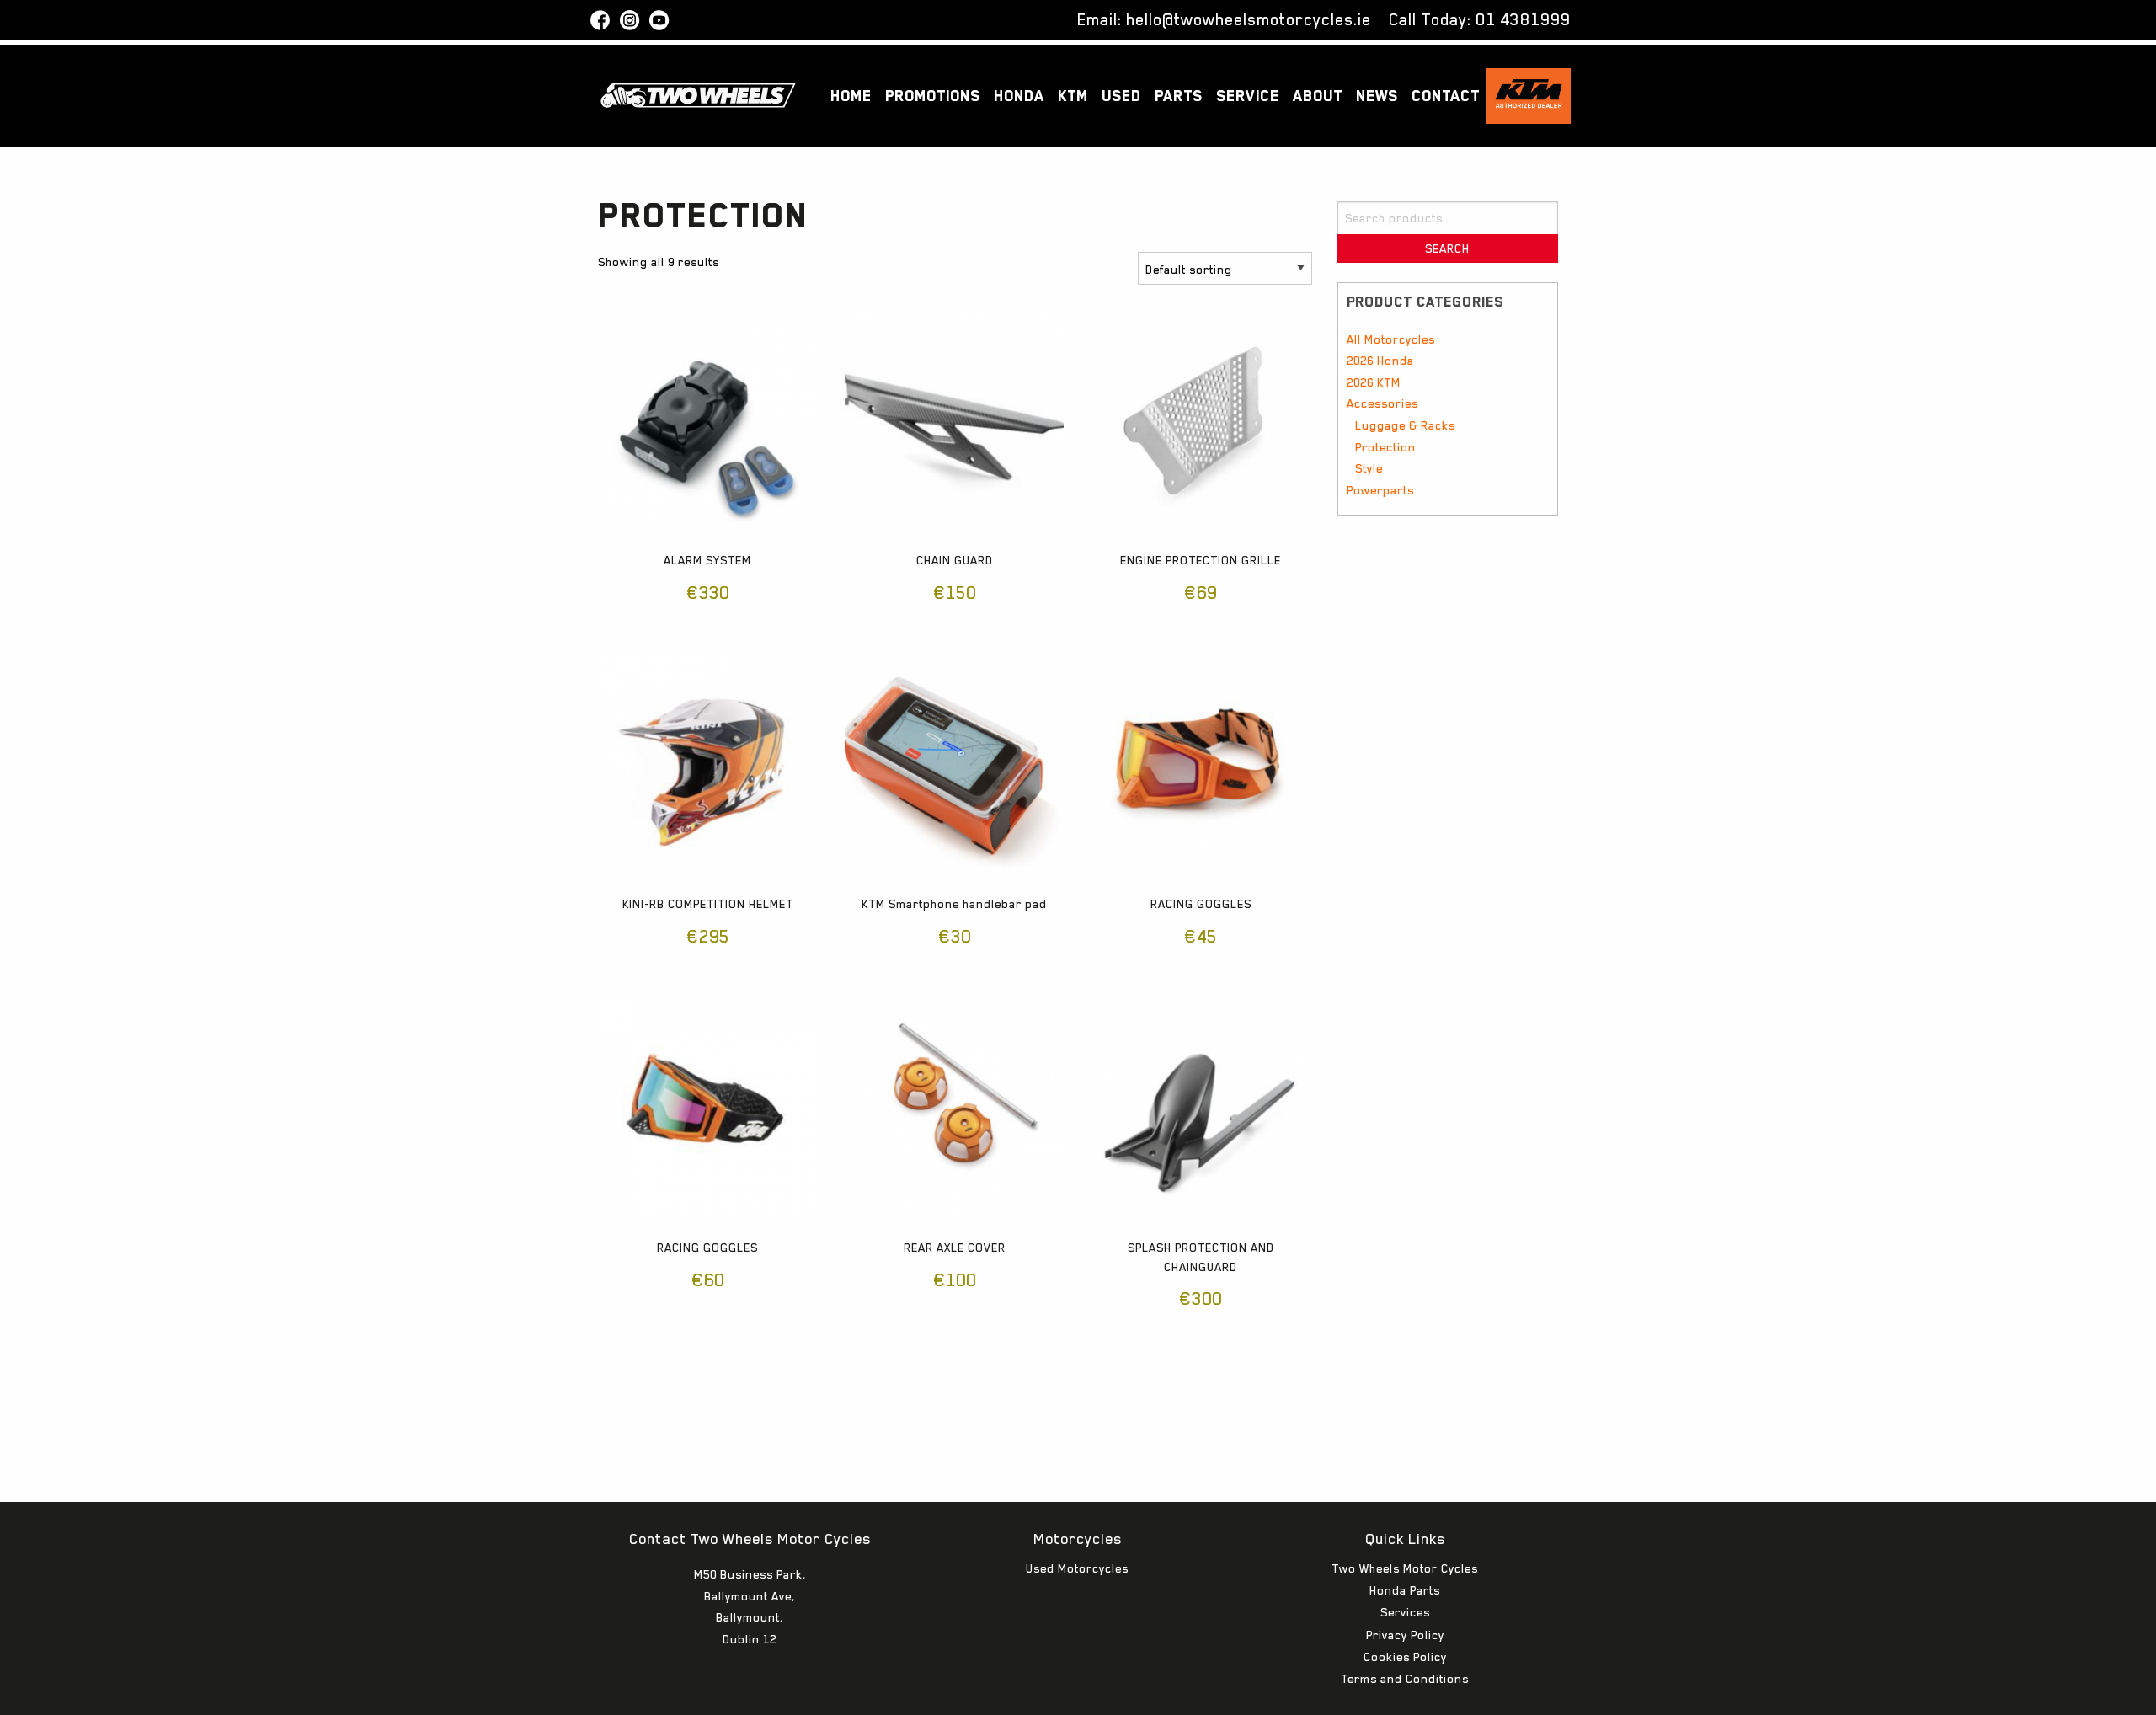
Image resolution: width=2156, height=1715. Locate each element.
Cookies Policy (1405, 1657)
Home (851, 96)
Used (1121, 96)
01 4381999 (1523, 19)
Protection (1385, 447)
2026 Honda (1380, 361)
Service (1248, 96)
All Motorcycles (1391, 339)
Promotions (933, 96)
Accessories (1382, 403)
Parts (1179, 96)
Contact (1446, 96)
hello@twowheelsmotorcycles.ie (1249, 19)
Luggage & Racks (1405, 425)
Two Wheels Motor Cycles (1405, 1568)
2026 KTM (1374, 382)
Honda (1019, 96)
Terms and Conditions (1405, 1679)
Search (1447, 248)
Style (1369, 468)
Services (1405, 1612)
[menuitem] (851, 96)
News (1377, 96)
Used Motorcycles (1077, 1568)
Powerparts (1380, 490)
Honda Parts (1405, 1590)
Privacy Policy (1405, 1635)
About (1318, 96)
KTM (1073, 96)
